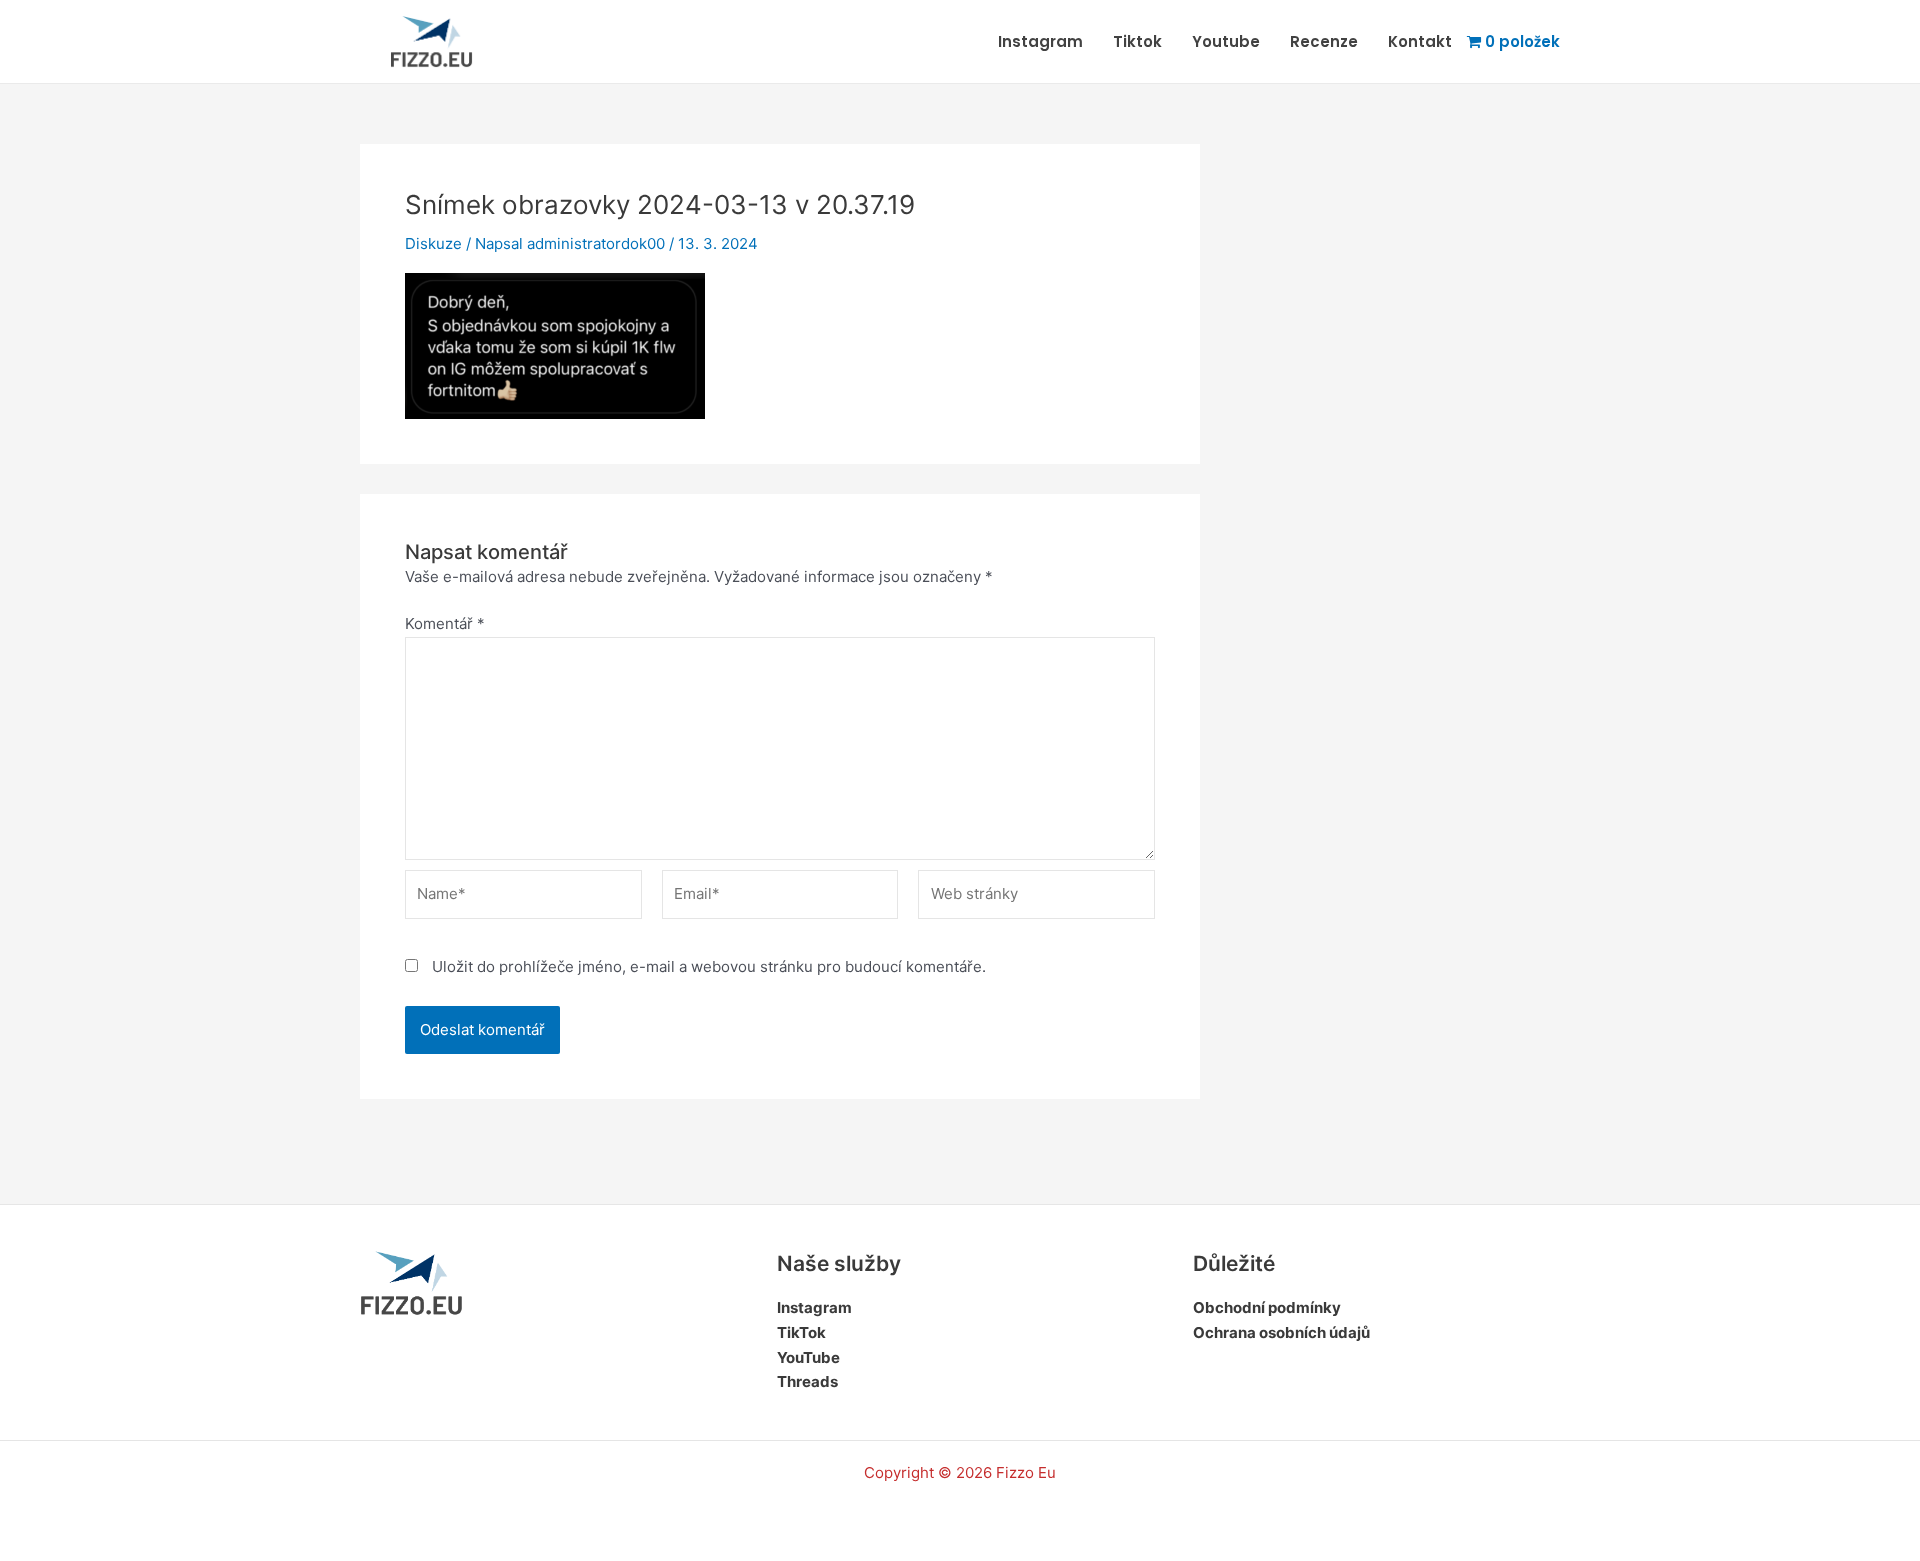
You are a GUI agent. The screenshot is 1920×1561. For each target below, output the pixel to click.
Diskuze (433, 243)
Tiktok (1137, 41)
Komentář (445, 623)
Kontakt (1420, 41)
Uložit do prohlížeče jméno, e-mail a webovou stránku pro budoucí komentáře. (709, 966)
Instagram (1040, 41)
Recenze (1324, 41)
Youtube (1226, 41)
